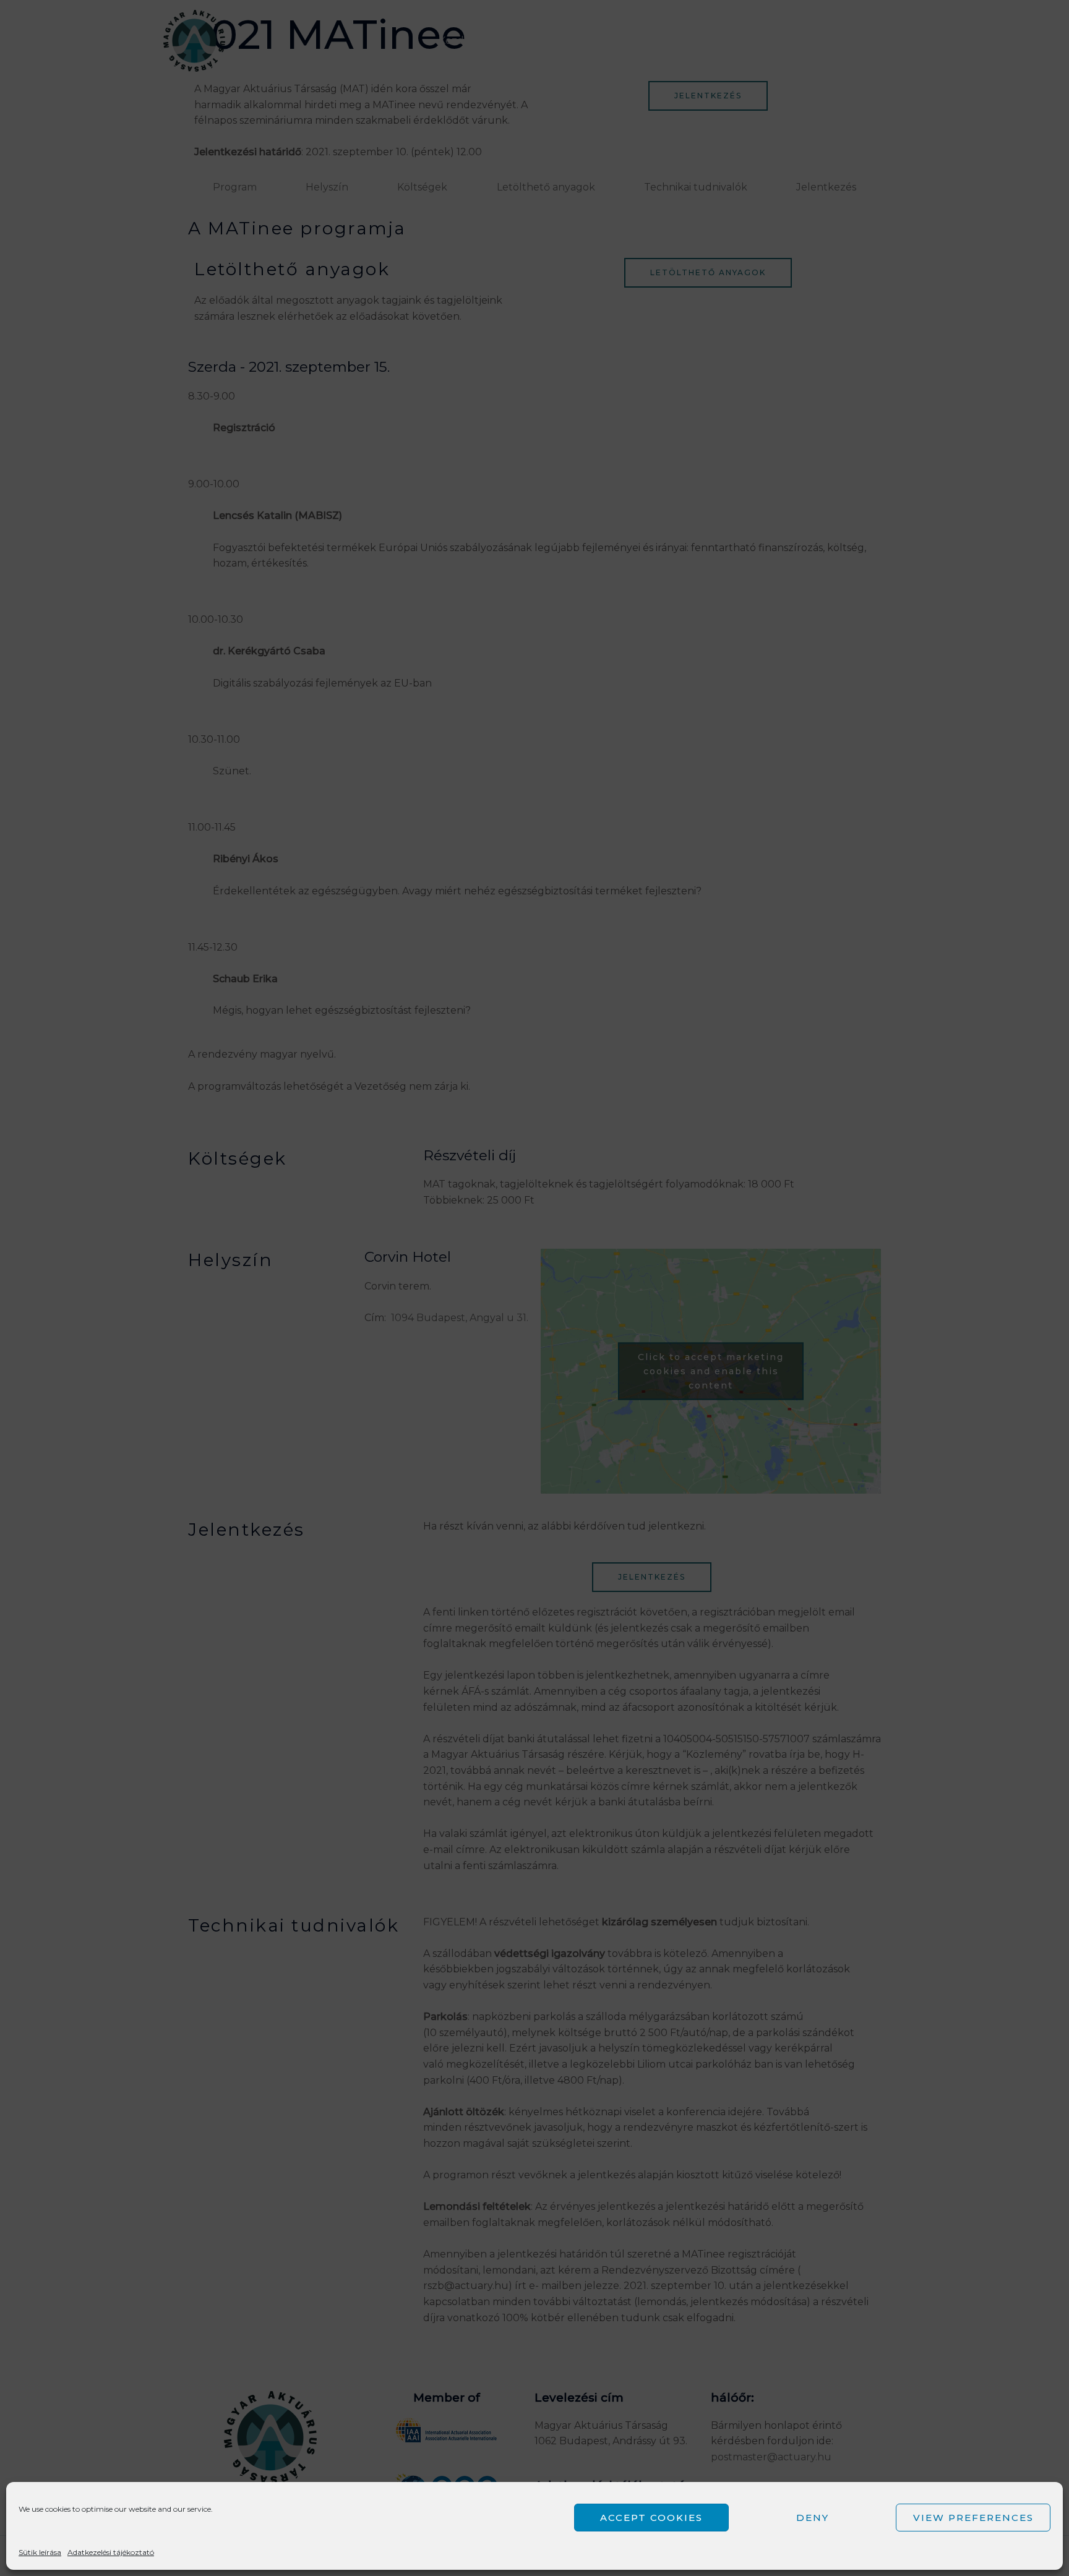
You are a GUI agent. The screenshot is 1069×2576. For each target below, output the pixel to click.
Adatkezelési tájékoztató (111, 2552)
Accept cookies (651, 2518)
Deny (813, 2518)
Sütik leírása (40, 2552)
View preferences (973, 2518)
